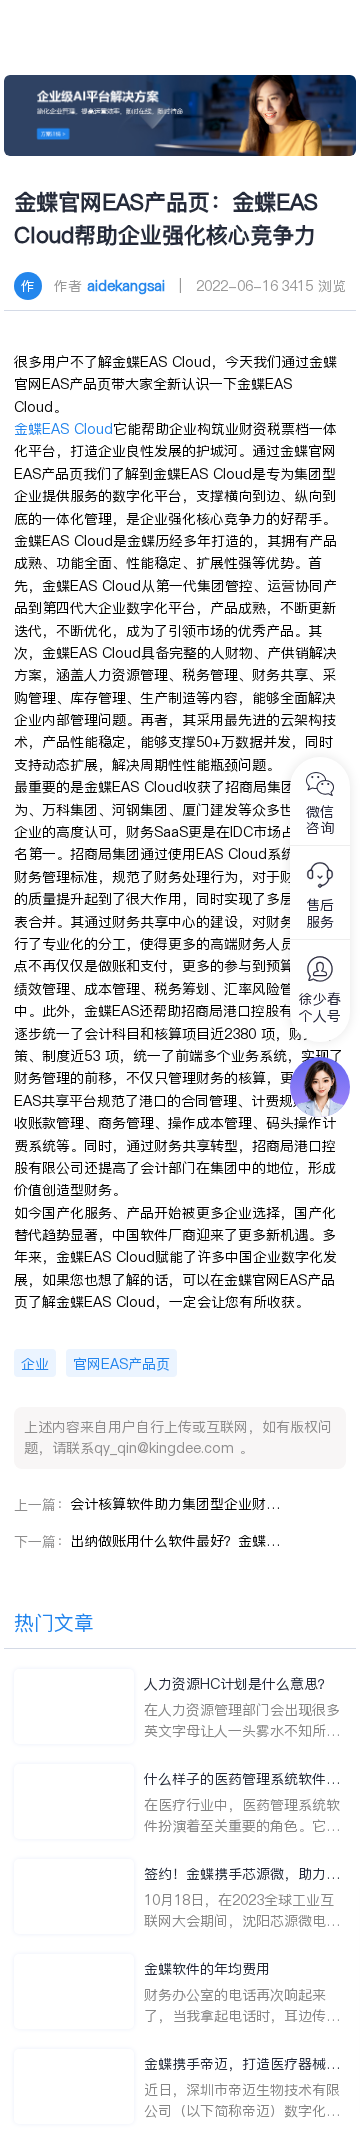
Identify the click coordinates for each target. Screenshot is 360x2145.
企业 (35, 1364)
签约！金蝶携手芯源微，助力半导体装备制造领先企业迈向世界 (242, 1874)
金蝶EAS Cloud (63, 429)
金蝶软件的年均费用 (207, 1969)
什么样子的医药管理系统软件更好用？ (242, 1779)
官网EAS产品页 (121, 1364)
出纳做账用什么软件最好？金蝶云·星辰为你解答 (175, 1541)
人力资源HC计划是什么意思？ (238, 1684)
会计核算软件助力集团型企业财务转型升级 (175, 1504)
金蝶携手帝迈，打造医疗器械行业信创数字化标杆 (242, 2064)
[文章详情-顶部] (180, 115)
